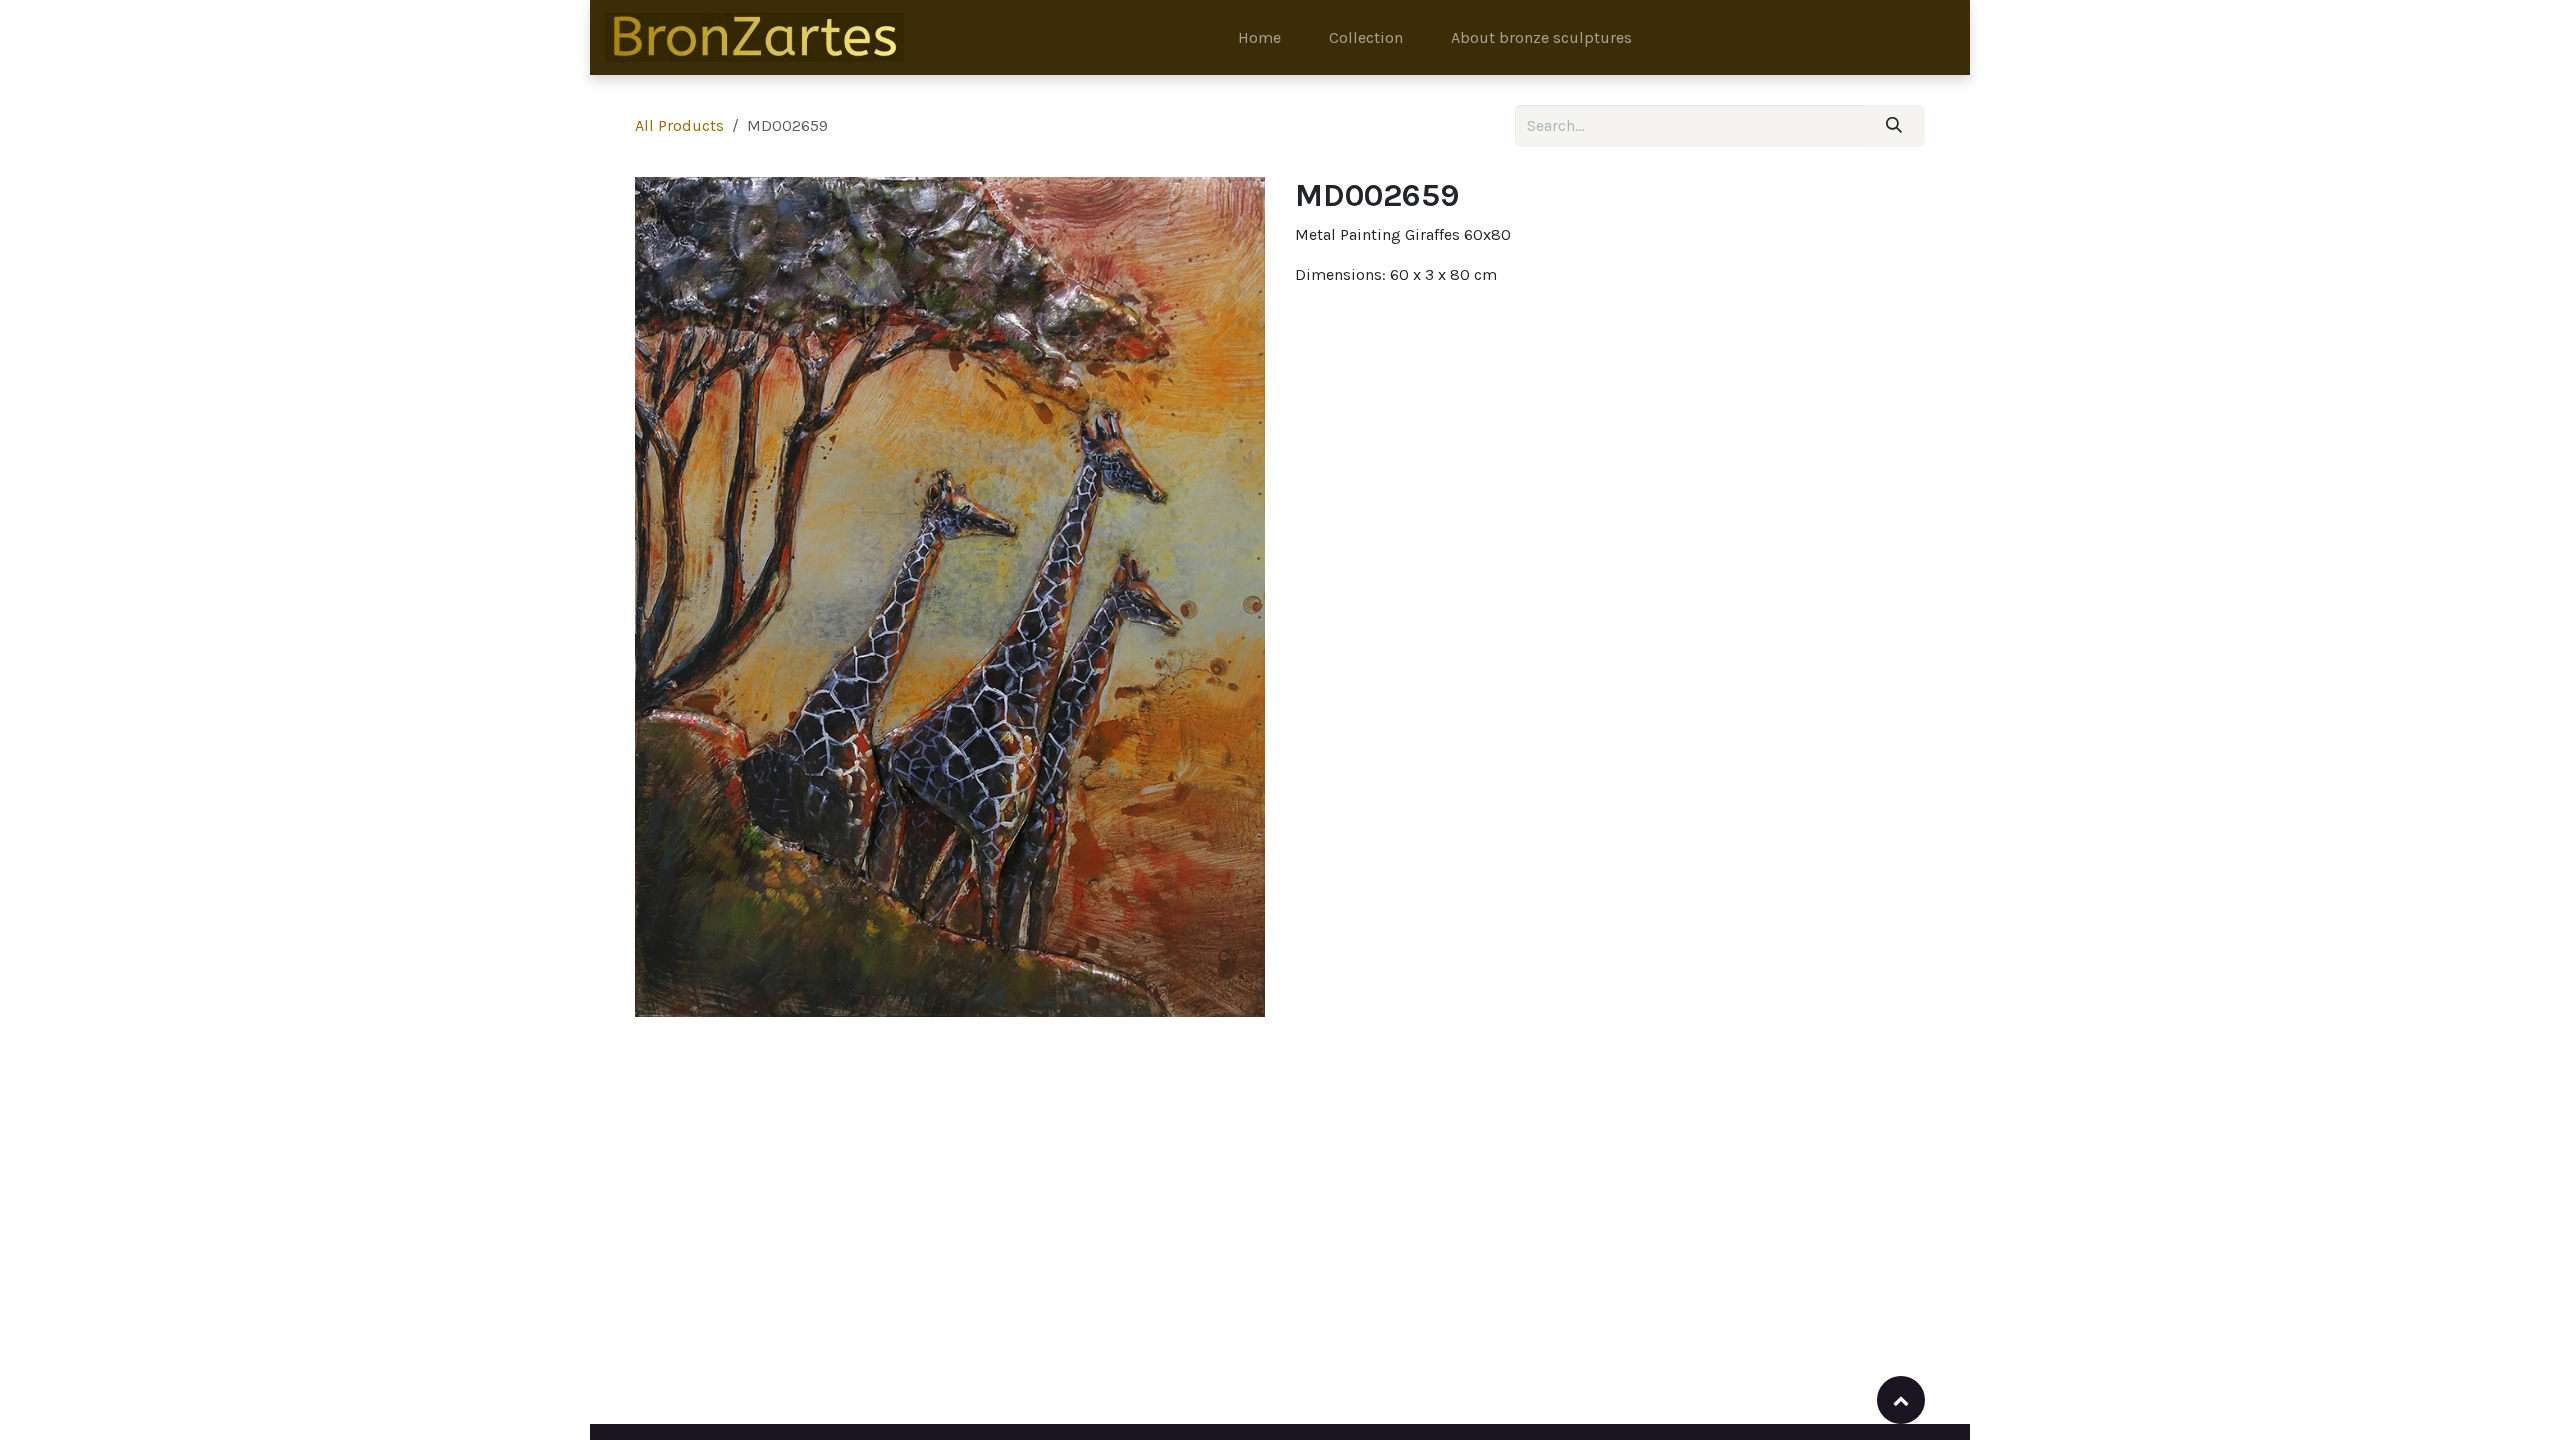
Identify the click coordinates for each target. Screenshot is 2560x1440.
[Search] (1894, 126)
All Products (679, 125)
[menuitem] (1259, 38)
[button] (1901, 1400)
